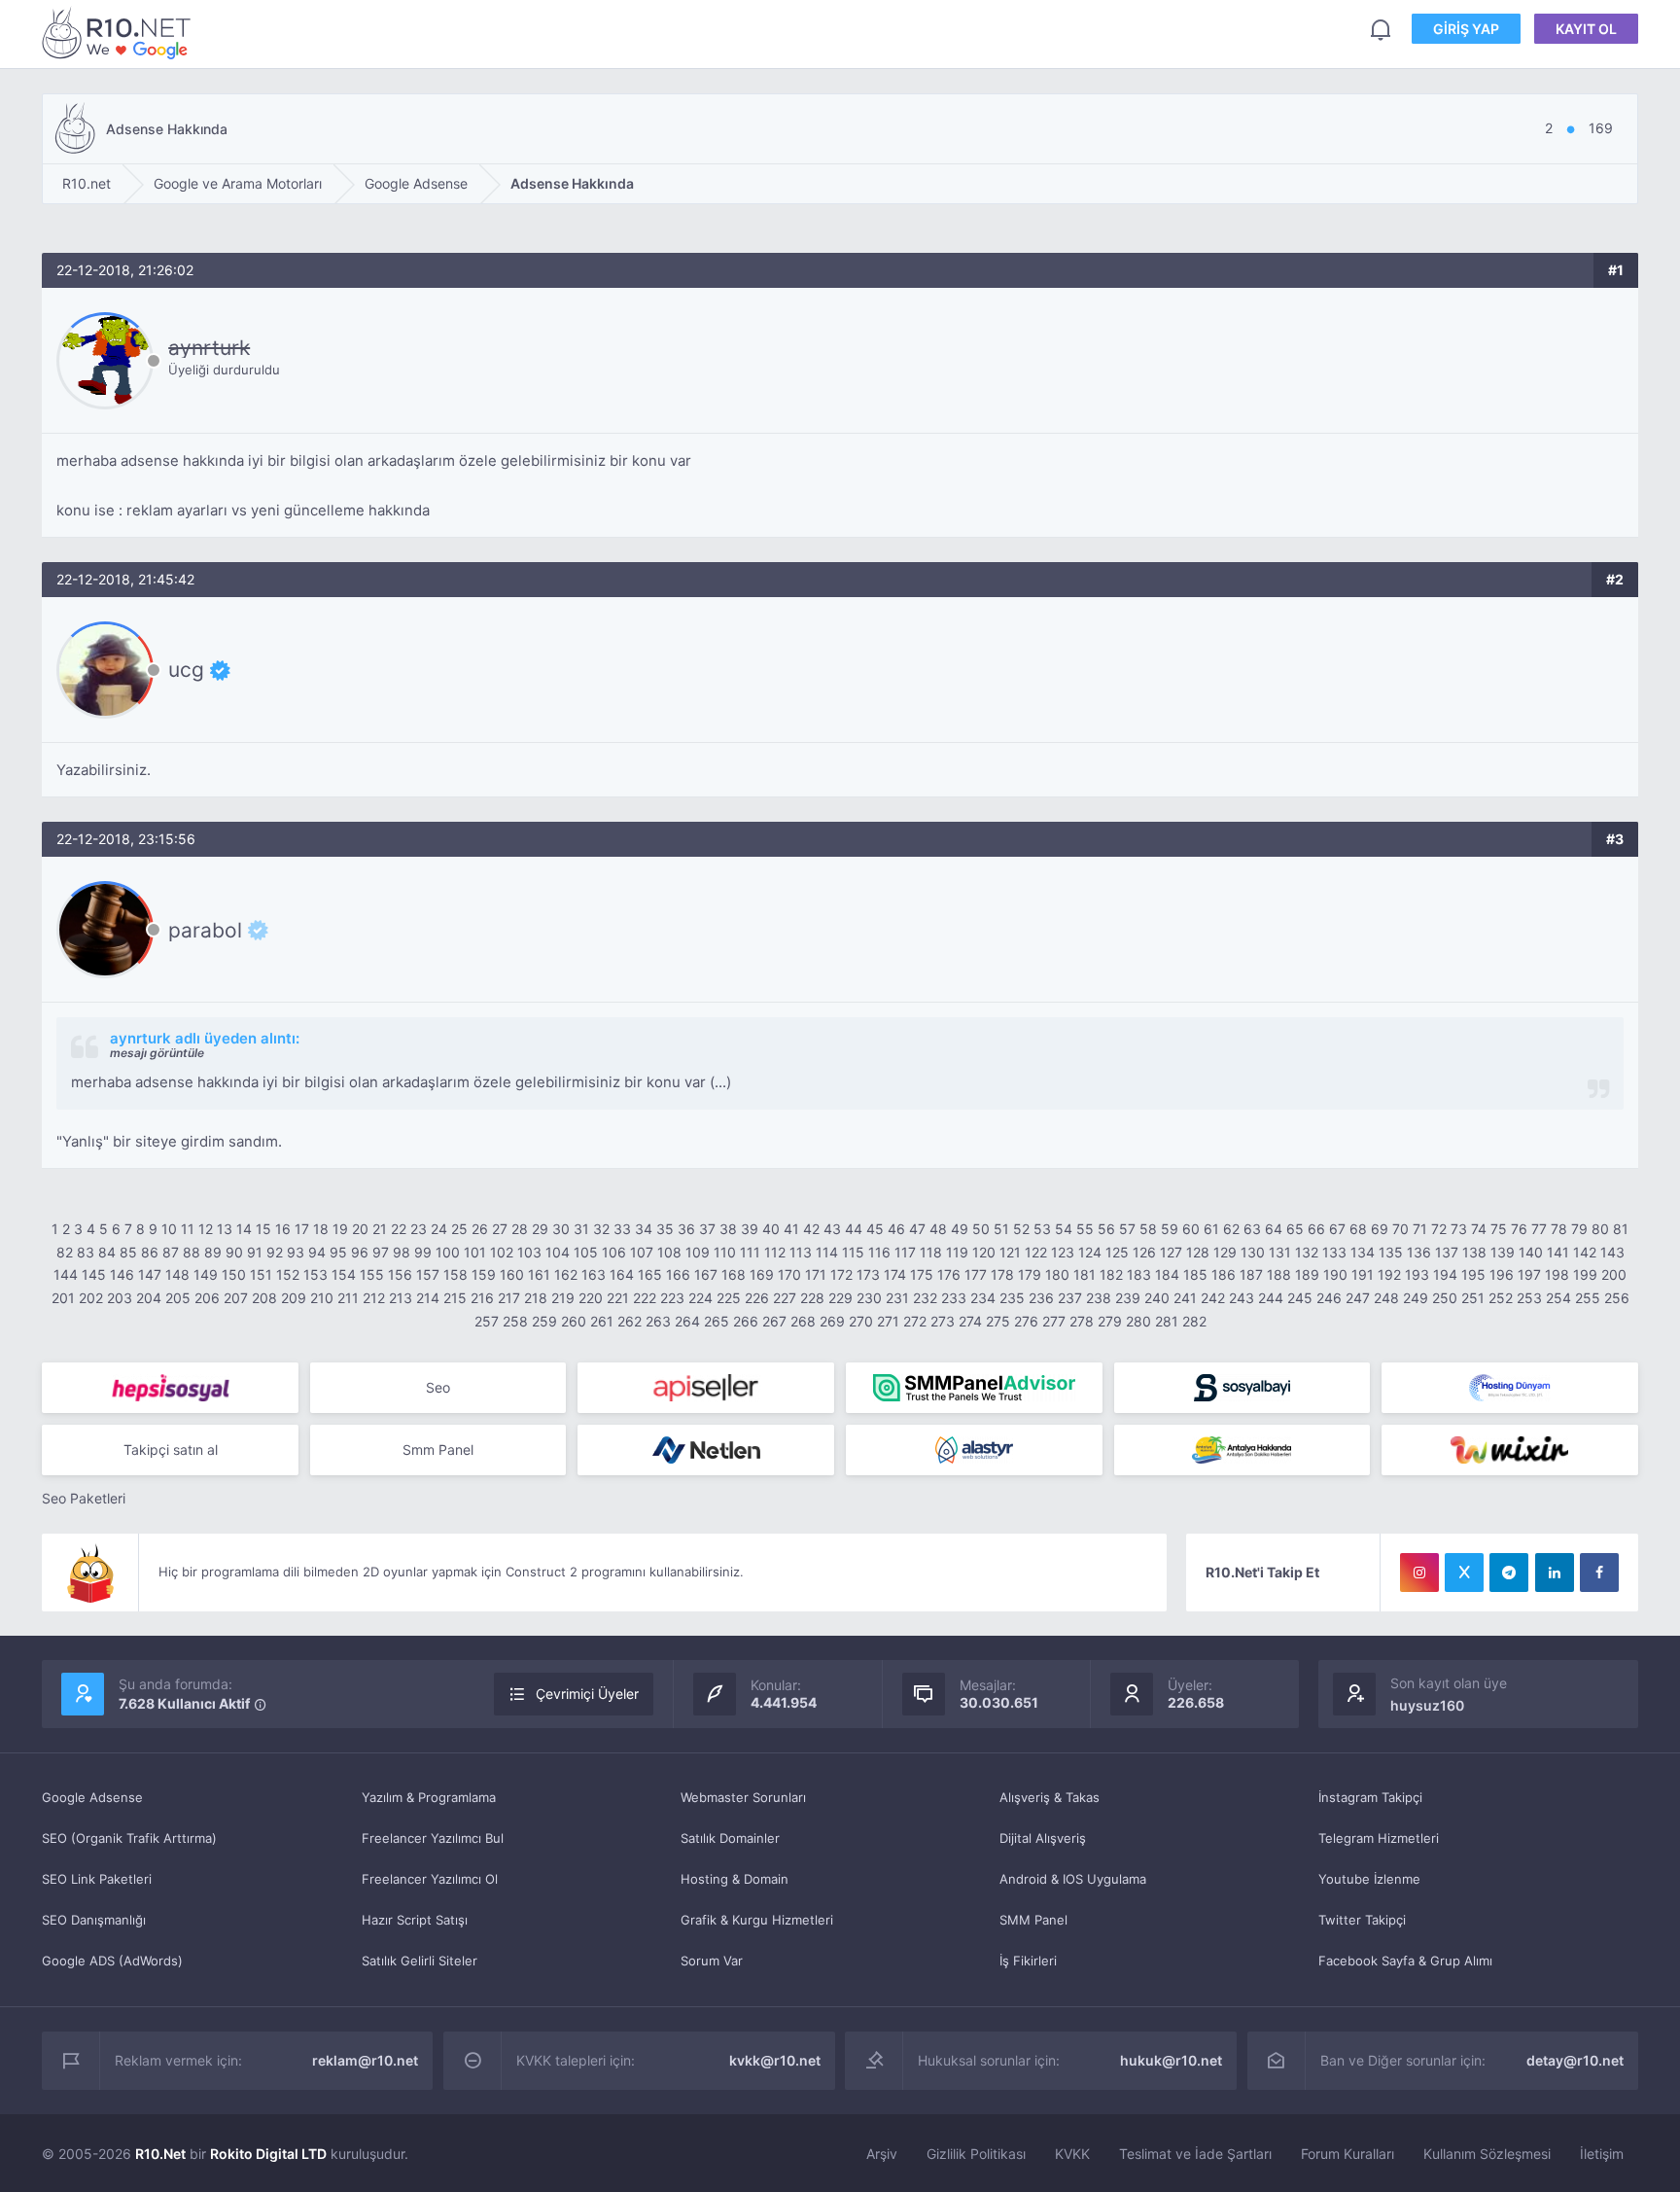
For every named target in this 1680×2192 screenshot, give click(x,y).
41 (791, 1229)
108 (669, 1252)
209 (294, 1298)
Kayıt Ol (1586, 29)
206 (207, 1298)
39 (750, 1229)
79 (1579, 1229)
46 (896, 1229)
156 (400, 1274)
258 (515, 1321)
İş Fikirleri (1028, 1961)
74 (1479, 1229)
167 (706, 1274)
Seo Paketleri (84, 1498)
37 (707, 1229)
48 (938, 1229)
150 (234, 1274)
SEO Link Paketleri (97, 1879)
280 (1138, 1321)
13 (225, 1229)
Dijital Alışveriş (1043, 1838)
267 (774, 1321)
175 (922, 1274)
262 (630, 1321)
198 (1557, 1274)
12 (206, 1229)
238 (1099, 1298)
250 (1445, 1298)
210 (322, 1298)
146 (122, 1274)
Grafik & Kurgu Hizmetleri (757, 1920)
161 (539, 1274)
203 (120, 1298)
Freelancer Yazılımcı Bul (433, 1838)
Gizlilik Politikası (976, 2154)
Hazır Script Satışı (415, 1920)
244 (1271, 1298)
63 (1252, 1229)
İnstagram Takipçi (1370, 1797)
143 (1612, 1252)
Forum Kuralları (1347, 2154)
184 (1167, 1274)
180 (1057, 1274)
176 (949, 1274)
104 (558, 1252)
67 (1337, 1229)
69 (1380, 1229)
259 (544, 1321)
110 (725, 1252)
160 (512, 1274)
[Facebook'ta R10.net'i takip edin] (1599, 1573)
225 (729, 1298)
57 (1127, 1229)
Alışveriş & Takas (1050, 1797)
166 (678, 1274)
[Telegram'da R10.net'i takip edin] (1509, 1573)
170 (789, 1274)
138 (1474, 1252)
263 (658, 1321)
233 (954, 1298)
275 (998, 1321)
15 (263, 1229)
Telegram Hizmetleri (1379, 1838)
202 (91, 1298)
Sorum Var (712, 1961)
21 (380, 1229)
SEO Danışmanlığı (94, 1920)
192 (1389, 1274)
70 (1400, 1229)
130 (1253, 1252)
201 (63, 1298)
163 (594, 1274)
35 (665, 1229)
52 (1021, 1229)
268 (803, 1321)
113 (801, 1252)
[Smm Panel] (170, 1388)
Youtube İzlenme (1369, 1879)
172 (841, 1274)
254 (1558, 1298)
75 (1499, 1229)
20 (360, 1229)
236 (1041, 1298)
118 (931, 1252)
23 (419, 1229)
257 (487, 1321)
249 (1416, 1298)
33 (622, 1229)
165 (650, 1274)
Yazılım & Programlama (429, 1797)
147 (150, 1274)
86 (150, 1252)
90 (234, 1252)
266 (746, 1321)
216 (482, 1298)
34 (644, 1229)
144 (66, 1274)
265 (717, 1321)
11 (188, 1229)
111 (750, 1252)
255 (1588, 1298)
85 (128, 1252)
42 (811, 1229)
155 (372, 1274)
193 (1417, 1274)
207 (236, 1298)
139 (1503, 1252)
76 (1519, 1229)
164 (622, 1274)
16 (283, 1229)
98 (402, 1252)
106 (614, 1252)
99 (423, 1252)
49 (960, 1229)
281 (1167, 1321)
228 (812, 1298)
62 (1231, 1229)
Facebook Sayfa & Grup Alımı (1405, 1961)
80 (1600, 1229)
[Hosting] (1510, 1388)
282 (1194, 1321)
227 (785, 1298)
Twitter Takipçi (1362, 1920)
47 (917, 1229)
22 (399, 1229)
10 (169, 1229)
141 (1558, 1252)
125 (1117, 1252)
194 (1445, 1274)
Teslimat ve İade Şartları (1195, 2154)
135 (1391, 1252)
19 (340, 1229)
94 (317, 1252)
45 (875, 1229)
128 (1198, 1252)
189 (1307, 1274)
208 (264, 1298)
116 (879, 1252)
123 (1063, 1252)
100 (448, 1252)
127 (1171, 1252)
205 (178, 1298)
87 (171, 1252)
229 (840, 1298)
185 (1195, 1274)
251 (1473, 1298)
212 (374, 1298)
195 (1473, 1274)
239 (1128, 1298)
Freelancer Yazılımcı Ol (430, 1879)
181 (1085, 1274)
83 (86, 1252)
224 (700, 1298)
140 (1531, 1252)
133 (1334, 1252)
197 (1529, 1274)
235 (1012, 1298)
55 (1085, 1229)
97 (381, 1252)
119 (957, 1252)
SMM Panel (1033, 1920)
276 (1026, 1321)
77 (1539, 1229)
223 (672, 1298)
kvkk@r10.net (775, 2060)
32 (601, 1229)
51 (1001, 1229)
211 (348, 1298)
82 (65, 1252)
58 (1148, 1229)
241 (1185, 1298)
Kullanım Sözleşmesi (1487, 2154)
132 (1307, 1252)
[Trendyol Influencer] (1510, 1450)
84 (107, 1252)
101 (475, 1252)
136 (1419, 1252)
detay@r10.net (1575, 2060)
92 (275, 1252)
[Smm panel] (974, 1388)
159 (484, 1274)
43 (832, 1229)
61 (1211, 1229)
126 (1144, 1252)
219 (563, 1298)
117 (905, 1252)
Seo (438, 1387)
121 (1010, 1252)
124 (1090, 1252)
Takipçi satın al (171, 1450)
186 (1224, 1274)
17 (302, 1229)
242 (1213, 1298)
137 (1447, 1252)
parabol (205, 930)
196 (1502, 1274)
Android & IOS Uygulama (1073, 1879)
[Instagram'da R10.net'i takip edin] (1419, 1573)
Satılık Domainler (730, 1838)
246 (1329, 1298)
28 (520, 1229)
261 (602, 1321)
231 (897, 1298)
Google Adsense (92, 1797)
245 (1300, 1298)
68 (1358, 1229)
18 (321, 1229)
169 (762, 1274)
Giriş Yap (1466, 29)
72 (1439, 1229)
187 (1251, 1274)
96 (360, 1252)
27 (500, 1229)
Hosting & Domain (735, 1879)
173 (868, 1274)
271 (888, 1321)
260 (574, 1321)
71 (1420, 1229)
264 (687, 1321)
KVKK (1072, 2154)
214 (428, 1298)
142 (1585, 1252)
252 (1501, 1298)
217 (509, 1298)
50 (981, 1229)
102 (502, 1252)
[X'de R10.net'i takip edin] (1464, 1573)
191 (1363, 1274)
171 (816, 1274)
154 (344, 1274)
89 (213, 1252)
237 (1070, 1298)
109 (698, 1252)
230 (869, 1298)
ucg (186, 670)
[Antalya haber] (1242, 1450)
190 (1335, 1274)
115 (853, 1252)
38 (728, 1229)
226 (757, 1298)
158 (455, 1274)
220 (591, 1298)
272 (915, 1321)
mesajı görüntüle (157, 1053)
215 (455, 1298)
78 (1559, 1229)
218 (536, 1298)
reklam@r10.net (365, 2060)
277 (1054, 1321)
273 (943, 1321)
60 (1191, 1229)
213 (401, 1298)
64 (1274, 1229)
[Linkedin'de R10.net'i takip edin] (1555, 1573)
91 (255, 1252)
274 (970, 1321)
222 (645, 1298)
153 (315, 1274)
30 (561, 1229)
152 (288, 1274)
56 (1106, 1229)
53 (1042, 1229)
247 (1358, 1298)
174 (895, 1274)
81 (1621, 1229)
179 (1030, 1274)
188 (1279, 1274)
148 (177, 1274)
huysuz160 (1427, 1705)
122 (1036, 1252)
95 (338, 1252)
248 (1386, 1298)
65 (1295, 1229)
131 (1280, 1252)
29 (540, 1229)
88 (192, 1252)
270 (861, 1321)
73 (1459, 1229)
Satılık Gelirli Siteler (420, 1961)
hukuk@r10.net (1171, 2060)
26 (480, 1229)
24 (439, 1229)
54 (1064, 1229)
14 (244, 1229)
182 (1111, 1274)
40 (771, 1229)
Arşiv (882, 2154)
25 (459, 1229)
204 (149, 1298)
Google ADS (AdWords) (112, 1961)
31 (581, 1229)
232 (925, 1298)
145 (94, 1274)
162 (566, 1274)
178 (1002, 1274)
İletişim (1602, 2154)
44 (854, 1229)
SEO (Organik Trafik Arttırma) (129, 1838)
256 (1617, 1298)
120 (984, 1252)
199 (1585, 1274)
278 (1082, 1321)
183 (1139, 1274)
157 (428, 1274)
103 (529, 1252)
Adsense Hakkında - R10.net (120, 33)
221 (618, 1298)
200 (1614, 1274)
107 (642, 1252)
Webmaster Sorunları (743, 1797)
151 (261, 1274)
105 (586, 1252)
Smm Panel (438, 1450)
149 (206, 1274)
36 (686, 1229)
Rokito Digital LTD (268, 2154)
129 (1225, 1252)
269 (832, 1321)
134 (1363, 1252)
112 (775, 1252)
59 (1170, 1229)
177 (976, 1274)
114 (827, 1252)
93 (296, 1252)
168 (734, 1274)
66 (1316, 1229)
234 (983, 1298)
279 (1110, 1321)
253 (1529, 1298)
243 (1242, 1298)
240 (1157, 1298)
